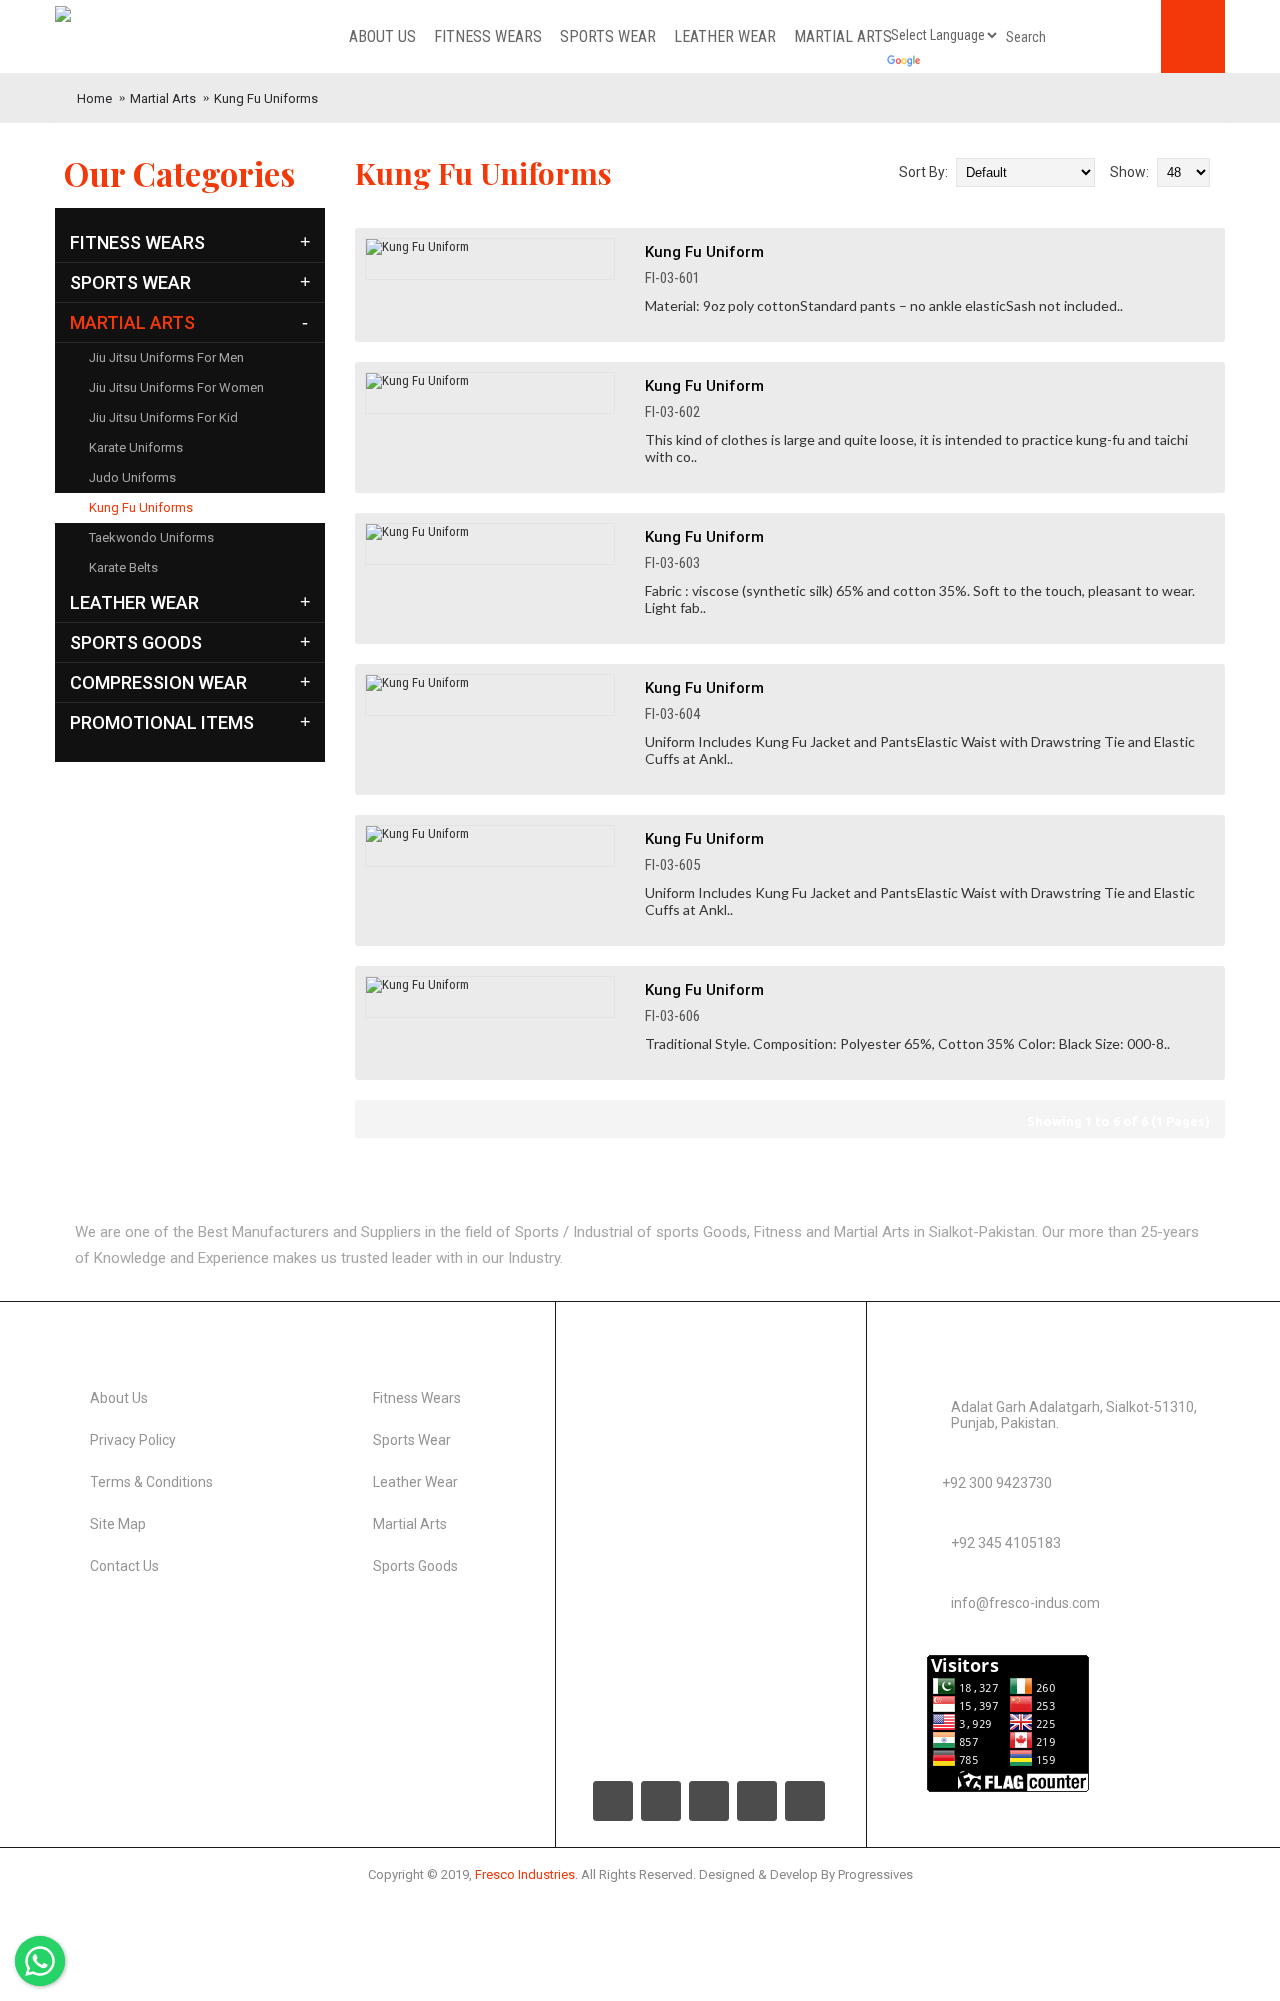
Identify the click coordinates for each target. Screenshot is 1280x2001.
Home (94, 98)
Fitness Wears (417, 1398)
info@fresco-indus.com (1025, 1603)
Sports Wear (412, 1440)
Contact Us (124, 1566)
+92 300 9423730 (997, 1483)
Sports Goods (415, 1566)
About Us (119, 1398)
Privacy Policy (133, 1440)
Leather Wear (415, 1482)
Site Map (118, 1524)
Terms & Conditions (151, 1482)
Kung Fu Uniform (704, 252)
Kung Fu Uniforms (266, 98)
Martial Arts (163, 98)
